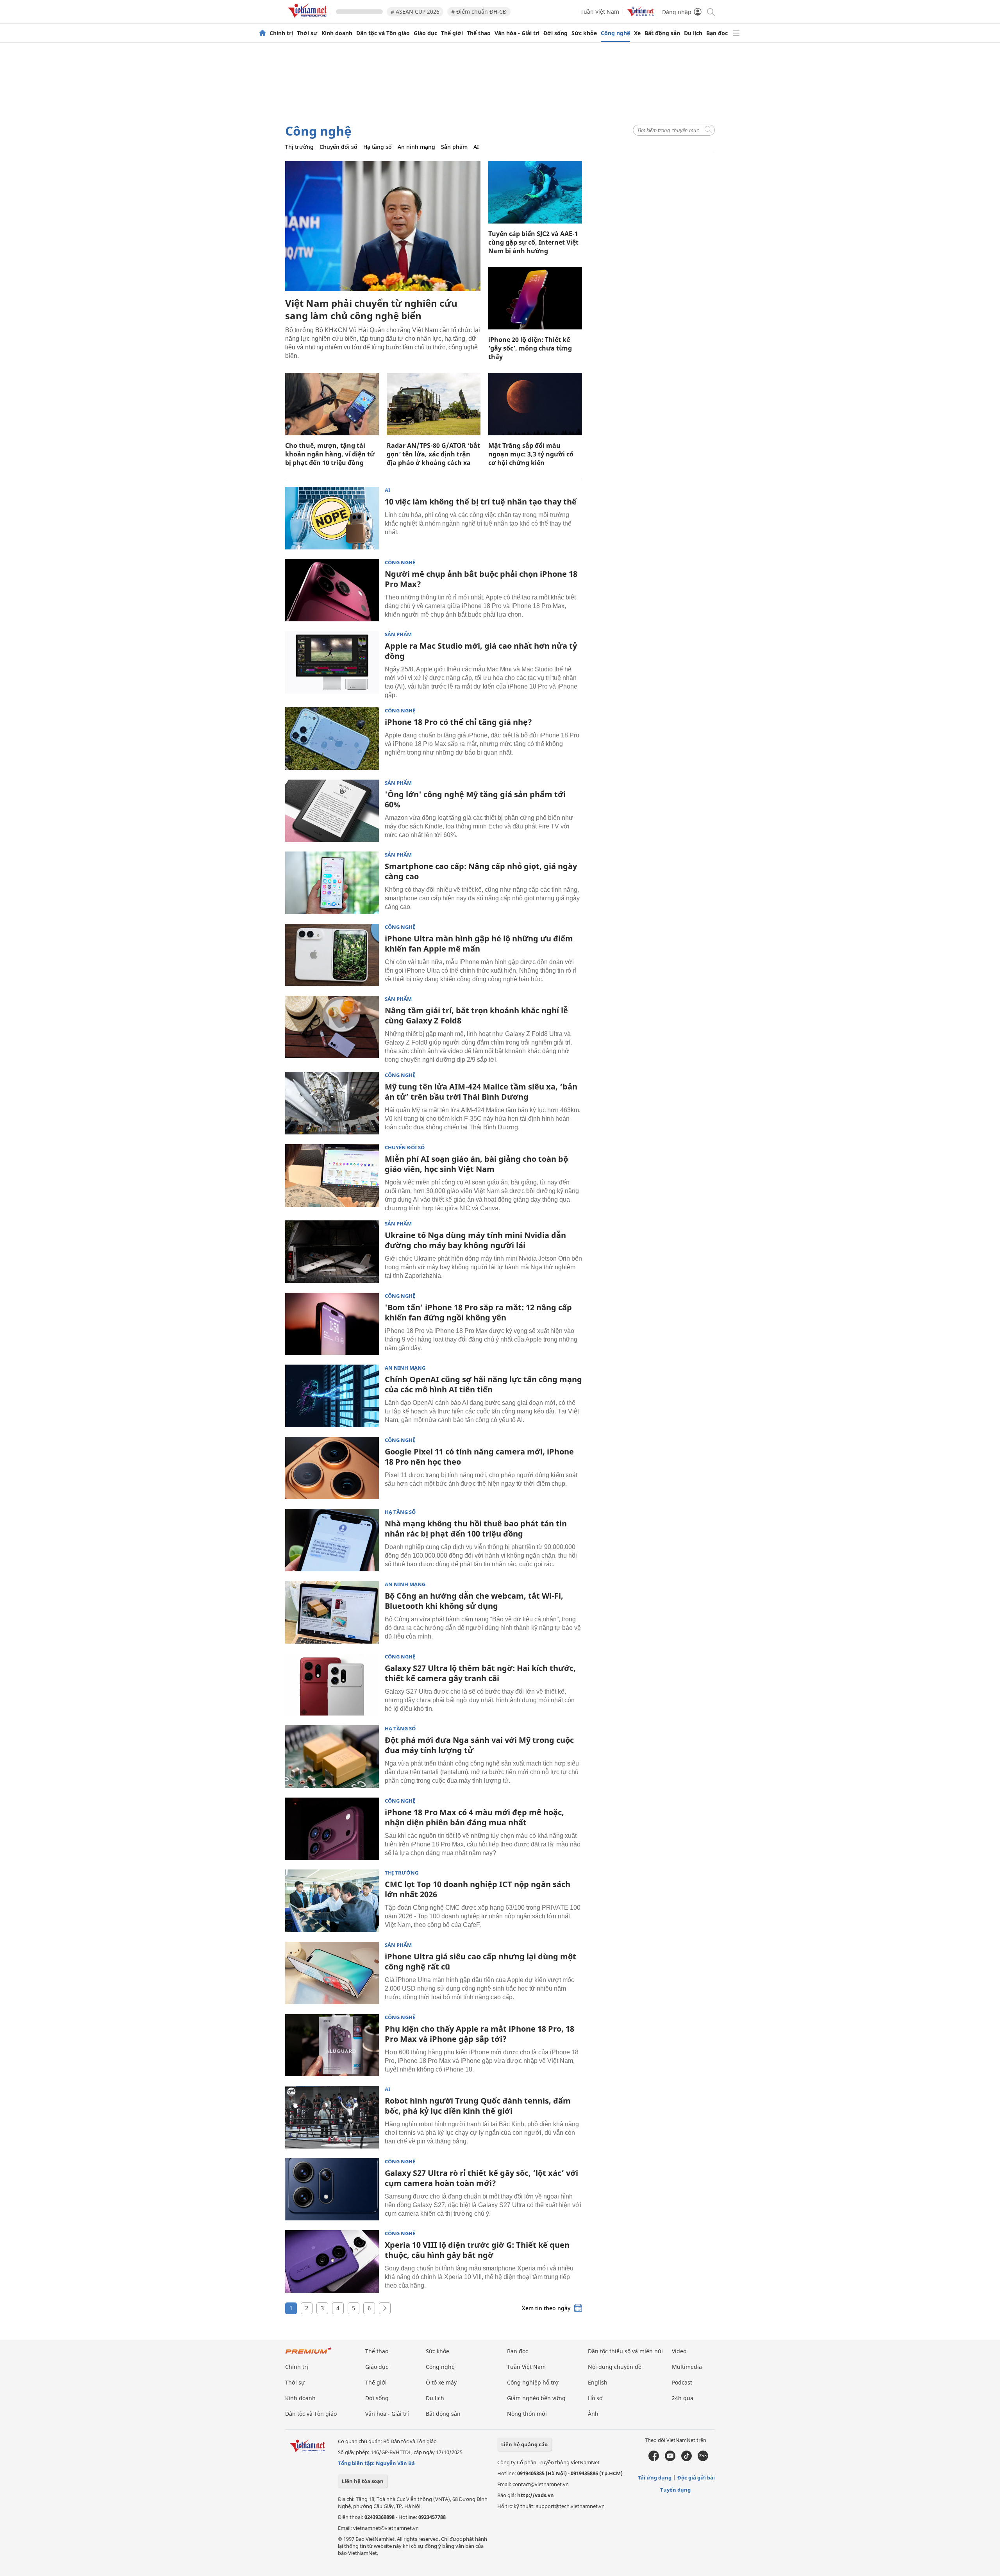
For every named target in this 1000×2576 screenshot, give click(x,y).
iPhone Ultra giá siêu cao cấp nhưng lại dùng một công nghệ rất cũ (480, 1962)
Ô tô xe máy (441, 2382)
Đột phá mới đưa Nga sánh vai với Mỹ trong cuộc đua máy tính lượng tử (479, 1745)
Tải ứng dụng (655, 2478)
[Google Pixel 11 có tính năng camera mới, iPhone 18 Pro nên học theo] (332, 1468)
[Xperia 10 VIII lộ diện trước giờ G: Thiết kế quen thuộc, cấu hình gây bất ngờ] (332, 2261)
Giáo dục (425, 33)
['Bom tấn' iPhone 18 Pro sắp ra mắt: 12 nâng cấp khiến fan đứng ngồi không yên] (332, 1324)
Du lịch (693, 33)
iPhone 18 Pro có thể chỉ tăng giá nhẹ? (458, 722)
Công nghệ (615, 33)
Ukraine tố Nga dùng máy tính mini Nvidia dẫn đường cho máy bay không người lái (475, 1240)
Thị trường (299, 147)
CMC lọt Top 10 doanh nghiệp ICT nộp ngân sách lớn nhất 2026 (478, 1889)
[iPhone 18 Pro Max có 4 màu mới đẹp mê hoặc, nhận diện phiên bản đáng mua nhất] (332, 1829)
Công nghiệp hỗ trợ (533, 2382)
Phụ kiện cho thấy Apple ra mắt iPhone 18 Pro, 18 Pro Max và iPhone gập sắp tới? (479, 2034)
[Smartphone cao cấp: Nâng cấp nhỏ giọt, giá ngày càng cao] (332, 883)
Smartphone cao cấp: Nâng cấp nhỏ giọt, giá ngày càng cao (481, 871)
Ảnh (593, 2414)
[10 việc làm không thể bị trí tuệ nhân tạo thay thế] (332, 518)
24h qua (683, 2398)
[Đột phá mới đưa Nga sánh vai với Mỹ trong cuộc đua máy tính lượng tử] (332, 1757)
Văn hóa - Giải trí (517, 33)
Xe (637, 33)
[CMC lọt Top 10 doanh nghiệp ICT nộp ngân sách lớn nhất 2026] (332, 1901)
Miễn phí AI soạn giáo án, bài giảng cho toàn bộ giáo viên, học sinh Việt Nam (476, 1164)
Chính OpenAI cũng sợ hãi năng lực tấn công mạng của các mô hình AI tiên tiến (483, 1384)
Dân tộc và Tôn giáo (383, 33)
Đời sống (555, 33)
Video (679, 2351)
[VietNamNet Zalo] (703, 2459)
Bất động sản (662, 33)
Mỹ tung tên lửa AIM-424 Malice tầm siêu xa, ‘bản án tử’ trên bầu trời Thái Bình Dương (481, 1092)
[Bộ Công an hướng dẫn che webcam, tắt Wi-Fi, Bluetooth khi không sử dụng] (332, 1612)
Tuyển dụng (675, 2490)
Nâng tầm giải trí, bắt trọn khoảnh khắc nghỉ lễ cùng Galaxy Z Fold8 (476, 1015)
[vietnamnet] (309, 19)
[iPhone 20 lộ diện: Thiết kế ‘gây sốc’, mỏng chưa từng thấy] (535, 298)
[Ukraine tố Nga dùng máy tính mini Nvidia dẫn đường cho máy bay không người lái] (332, 1252)
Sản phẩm (454, 147)
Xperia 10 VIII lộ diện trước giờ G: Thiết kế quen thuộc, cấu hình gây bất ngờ (477, 2250)
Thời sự (307, 33)
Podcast (682, 2382)
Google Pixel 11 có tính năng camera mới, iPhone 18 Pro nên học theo (479, 1457)
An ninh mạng (416, 147)
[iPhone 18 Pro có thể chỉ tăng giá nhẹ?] (332, 739)
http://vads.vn (536, 2495)
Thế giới (452, 33)
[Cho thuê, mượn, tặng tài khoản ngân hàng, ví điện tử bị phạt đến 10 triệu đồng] (332, 404)
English (598, 2382)
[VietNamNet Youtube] (670, 2459)
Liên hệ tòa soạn (363, 2481)
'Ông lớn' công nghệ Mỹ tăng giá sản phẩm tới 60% (475, 799)
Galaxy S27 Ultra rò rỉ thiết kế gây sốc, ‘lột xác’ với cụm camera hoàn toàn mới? (481, 2178)
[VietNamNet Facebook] (654, 2459)
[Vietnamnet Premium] (309, 2354)
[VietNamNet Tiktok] (687, 2459)
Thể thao (479, 33)
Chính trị (281, 33)
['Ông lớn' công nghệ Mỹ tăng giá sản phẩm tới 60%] (332, 811)
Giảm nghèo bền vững (536, 2398)
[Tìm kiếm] (710, 12)
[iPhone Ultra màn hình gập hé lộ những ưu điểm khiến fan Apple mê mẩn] (332, 955)
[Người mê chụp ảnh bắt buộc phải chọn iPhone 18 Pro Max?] (332, 590)
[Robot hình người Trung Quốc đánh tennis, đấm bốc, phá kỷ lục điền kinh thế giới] (332, 2117)
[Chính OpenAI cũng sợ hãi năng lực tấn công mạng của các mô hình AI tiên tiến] (332, 1396)
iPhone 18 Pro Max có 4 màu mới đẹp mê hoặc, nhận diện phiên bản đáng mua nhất (474, 1817)
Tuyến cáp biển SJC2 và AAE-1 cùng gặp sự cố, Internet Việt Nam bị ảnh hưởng (533, 242)
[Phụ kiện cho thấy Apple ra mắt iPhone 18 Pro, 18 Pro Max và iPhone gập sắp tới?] (332, 2045)
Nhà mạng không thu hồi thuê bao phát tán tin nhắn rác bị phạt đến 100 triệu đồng (476, 1529)
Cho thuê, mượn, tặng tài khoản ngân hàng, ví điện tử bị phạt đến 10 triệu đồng (330, 454)
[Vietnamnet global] (641, 14)
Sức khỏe (584, 33)
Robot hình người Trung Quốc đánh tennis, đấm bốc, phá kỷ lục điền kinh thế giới (478, 2106)
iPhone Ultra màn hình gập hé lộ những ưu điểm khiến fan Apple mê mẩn (479, 944)
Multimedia (687, 2367)
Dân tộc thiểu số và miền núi (625, 2351)
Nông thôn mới (527, 2414)
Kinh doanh (337, 33)
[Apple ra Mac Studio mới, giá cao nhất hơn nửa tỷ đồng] (332, 662)
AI (476, 147)
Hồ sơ (595, 2398)
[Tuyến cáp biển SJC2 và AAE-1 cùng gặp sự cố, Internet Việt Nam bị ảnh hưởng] (535, 192)
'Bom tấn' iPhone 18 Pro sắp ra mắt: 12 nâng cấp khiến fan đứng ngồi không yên (478, 1312)
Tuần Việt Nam (600, 12)
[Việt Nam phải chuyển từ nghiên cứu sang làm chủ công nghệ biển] (383, 226)
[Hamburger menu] (736, 33)
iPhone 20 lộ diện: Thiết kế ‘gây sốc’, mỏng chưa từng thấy (530, 348)
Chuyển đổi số (338, 147)
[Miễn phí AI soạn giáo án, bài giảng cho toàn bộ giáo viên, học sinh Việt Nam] (332, 1175)
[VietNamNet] (262, 33)
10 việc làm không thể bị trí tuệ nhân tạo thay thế (481, 502)
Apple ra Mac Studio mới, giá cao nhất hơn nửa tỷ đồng (481, 651)
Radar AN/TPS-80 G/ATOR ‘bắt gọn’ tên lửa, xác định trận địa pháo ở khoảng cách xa (433, 454)
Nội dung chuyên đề (615, 2367)
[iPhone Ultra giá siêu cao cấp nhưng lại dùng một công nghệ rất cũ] (332, 1973)
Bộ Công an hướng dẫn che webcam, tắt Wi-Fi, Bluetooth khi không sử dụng (474, 1601)
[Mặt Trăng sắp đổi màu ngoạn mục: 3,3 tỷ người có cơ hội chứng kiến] (535, 404)
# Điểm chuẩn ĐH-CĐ (479, 12)
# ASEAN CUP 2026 (415, 12)
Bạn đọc (717, 33)
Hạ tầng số (378, 147)
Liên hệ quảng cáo (524, 2444)
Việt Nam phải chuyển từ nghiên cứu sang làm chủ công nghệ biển (371, 309)
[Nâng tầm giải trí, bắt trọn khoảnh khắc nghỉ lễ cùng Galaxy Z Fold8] (332, 1027)
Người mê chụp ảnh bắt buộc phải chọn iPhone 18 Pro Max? (481, 579)
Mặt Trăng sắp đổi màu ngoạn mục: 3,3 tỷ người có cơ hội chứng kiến (531, 454)
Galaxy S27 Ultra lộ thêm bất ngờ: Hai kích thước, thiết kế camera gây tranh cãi (480, 1673)
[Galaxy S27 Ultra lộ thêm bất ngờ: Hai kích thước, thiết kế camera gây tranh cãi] (332, 1685)
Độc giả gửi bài (696, 2478)
